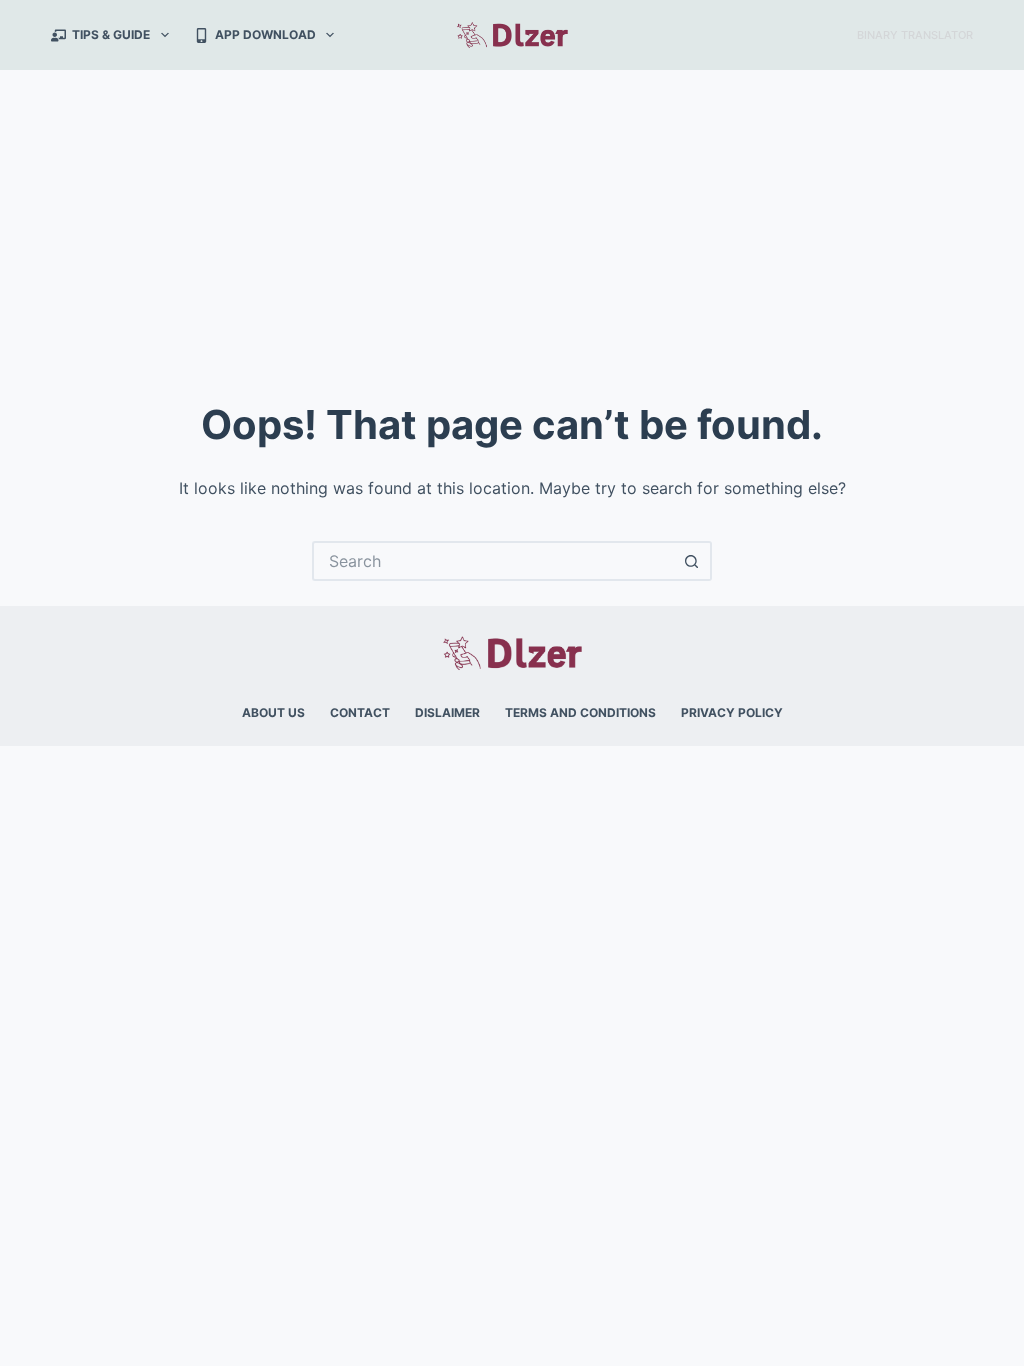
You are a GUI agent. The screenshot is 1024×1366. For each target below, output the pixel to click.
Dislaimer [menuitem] (447, 712)
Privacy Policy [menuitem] (732, 712)
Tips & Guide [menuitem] (111, 34)
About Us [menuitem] (273, 712)
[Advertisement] (512, 220)
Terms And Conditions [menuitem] (580, 712)
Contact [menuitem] (360, 712)
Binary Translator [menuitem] (915, 35)
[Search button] (692, 561)
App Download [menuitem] (265, 34)
